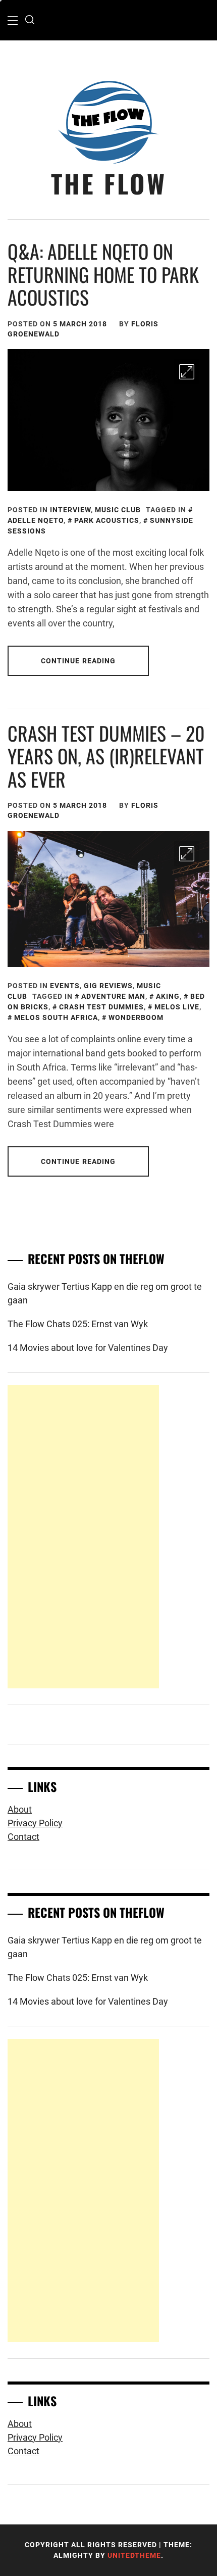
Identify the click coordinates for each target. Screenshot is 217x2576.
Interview (70, 510)
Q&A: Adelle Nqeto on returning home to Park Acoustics (103, 274)
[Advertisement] (83, 1537)
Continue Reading (78, 661)
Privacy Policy (35, 1823)
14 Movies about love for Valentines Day (88, 1348)
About (20, 1809)
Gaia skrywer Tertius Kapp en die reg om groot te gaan (105, 1293)
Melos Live (177, 1007)
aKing (168, 996)
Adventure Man (113, 996)
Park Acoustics (107, 520)
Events (65, 986)
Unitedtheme (134, 2555)
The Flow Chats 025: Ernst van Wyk (78, 1324)
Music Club (118, 510)
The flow (109, 183)
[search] (30, 20)
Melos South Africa (56, 1017)
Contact (23, 1837)
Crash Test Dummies (101, 1007)
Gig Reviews (108, 986)
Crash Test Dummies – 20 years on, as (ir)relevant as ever (106, 756)
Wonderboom (136, 1017)
